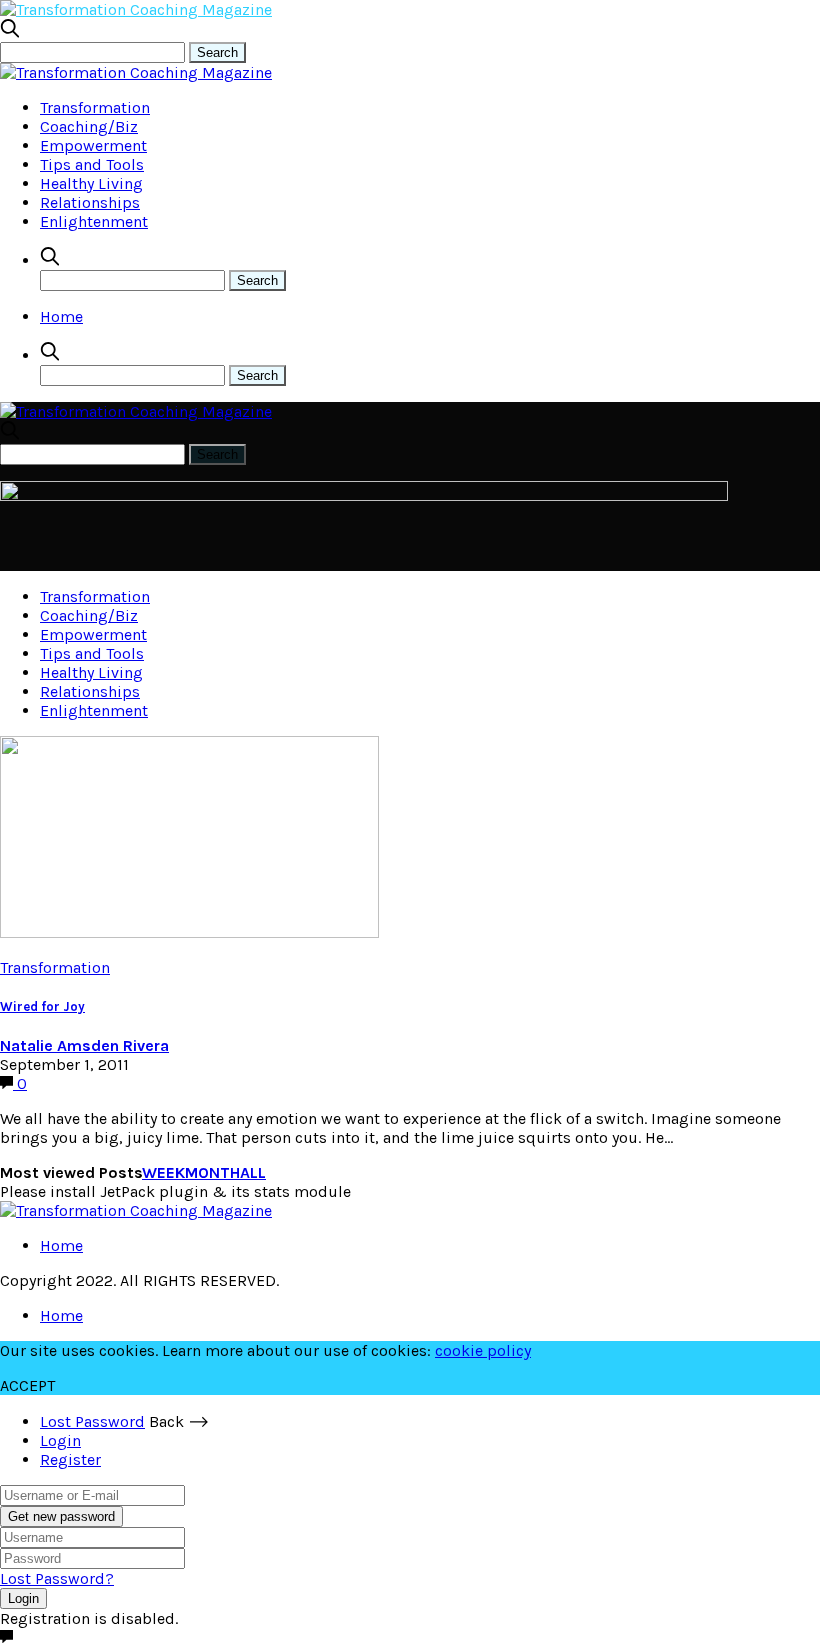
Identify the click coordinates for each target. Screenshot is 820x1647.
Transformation (95, 107)
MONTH (212, 1172)
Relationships (90, 202)
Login (60, 1440)
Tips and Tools (92, 164)
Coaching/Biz (89, 126)
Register (70, 1459)
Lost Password (92, 1421)
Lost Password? (57, 1578)
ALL (253, 1172)
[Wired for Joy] (189, 932)
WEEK (163, 1172)
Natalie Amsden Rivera (84, 1045)
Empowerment (93, 145)
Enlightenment (94, 221)
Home (61, 316)
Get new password (61, 1516)
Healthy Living (91, 183)
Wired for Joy (42, 1006)
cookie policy (483, 1350)
